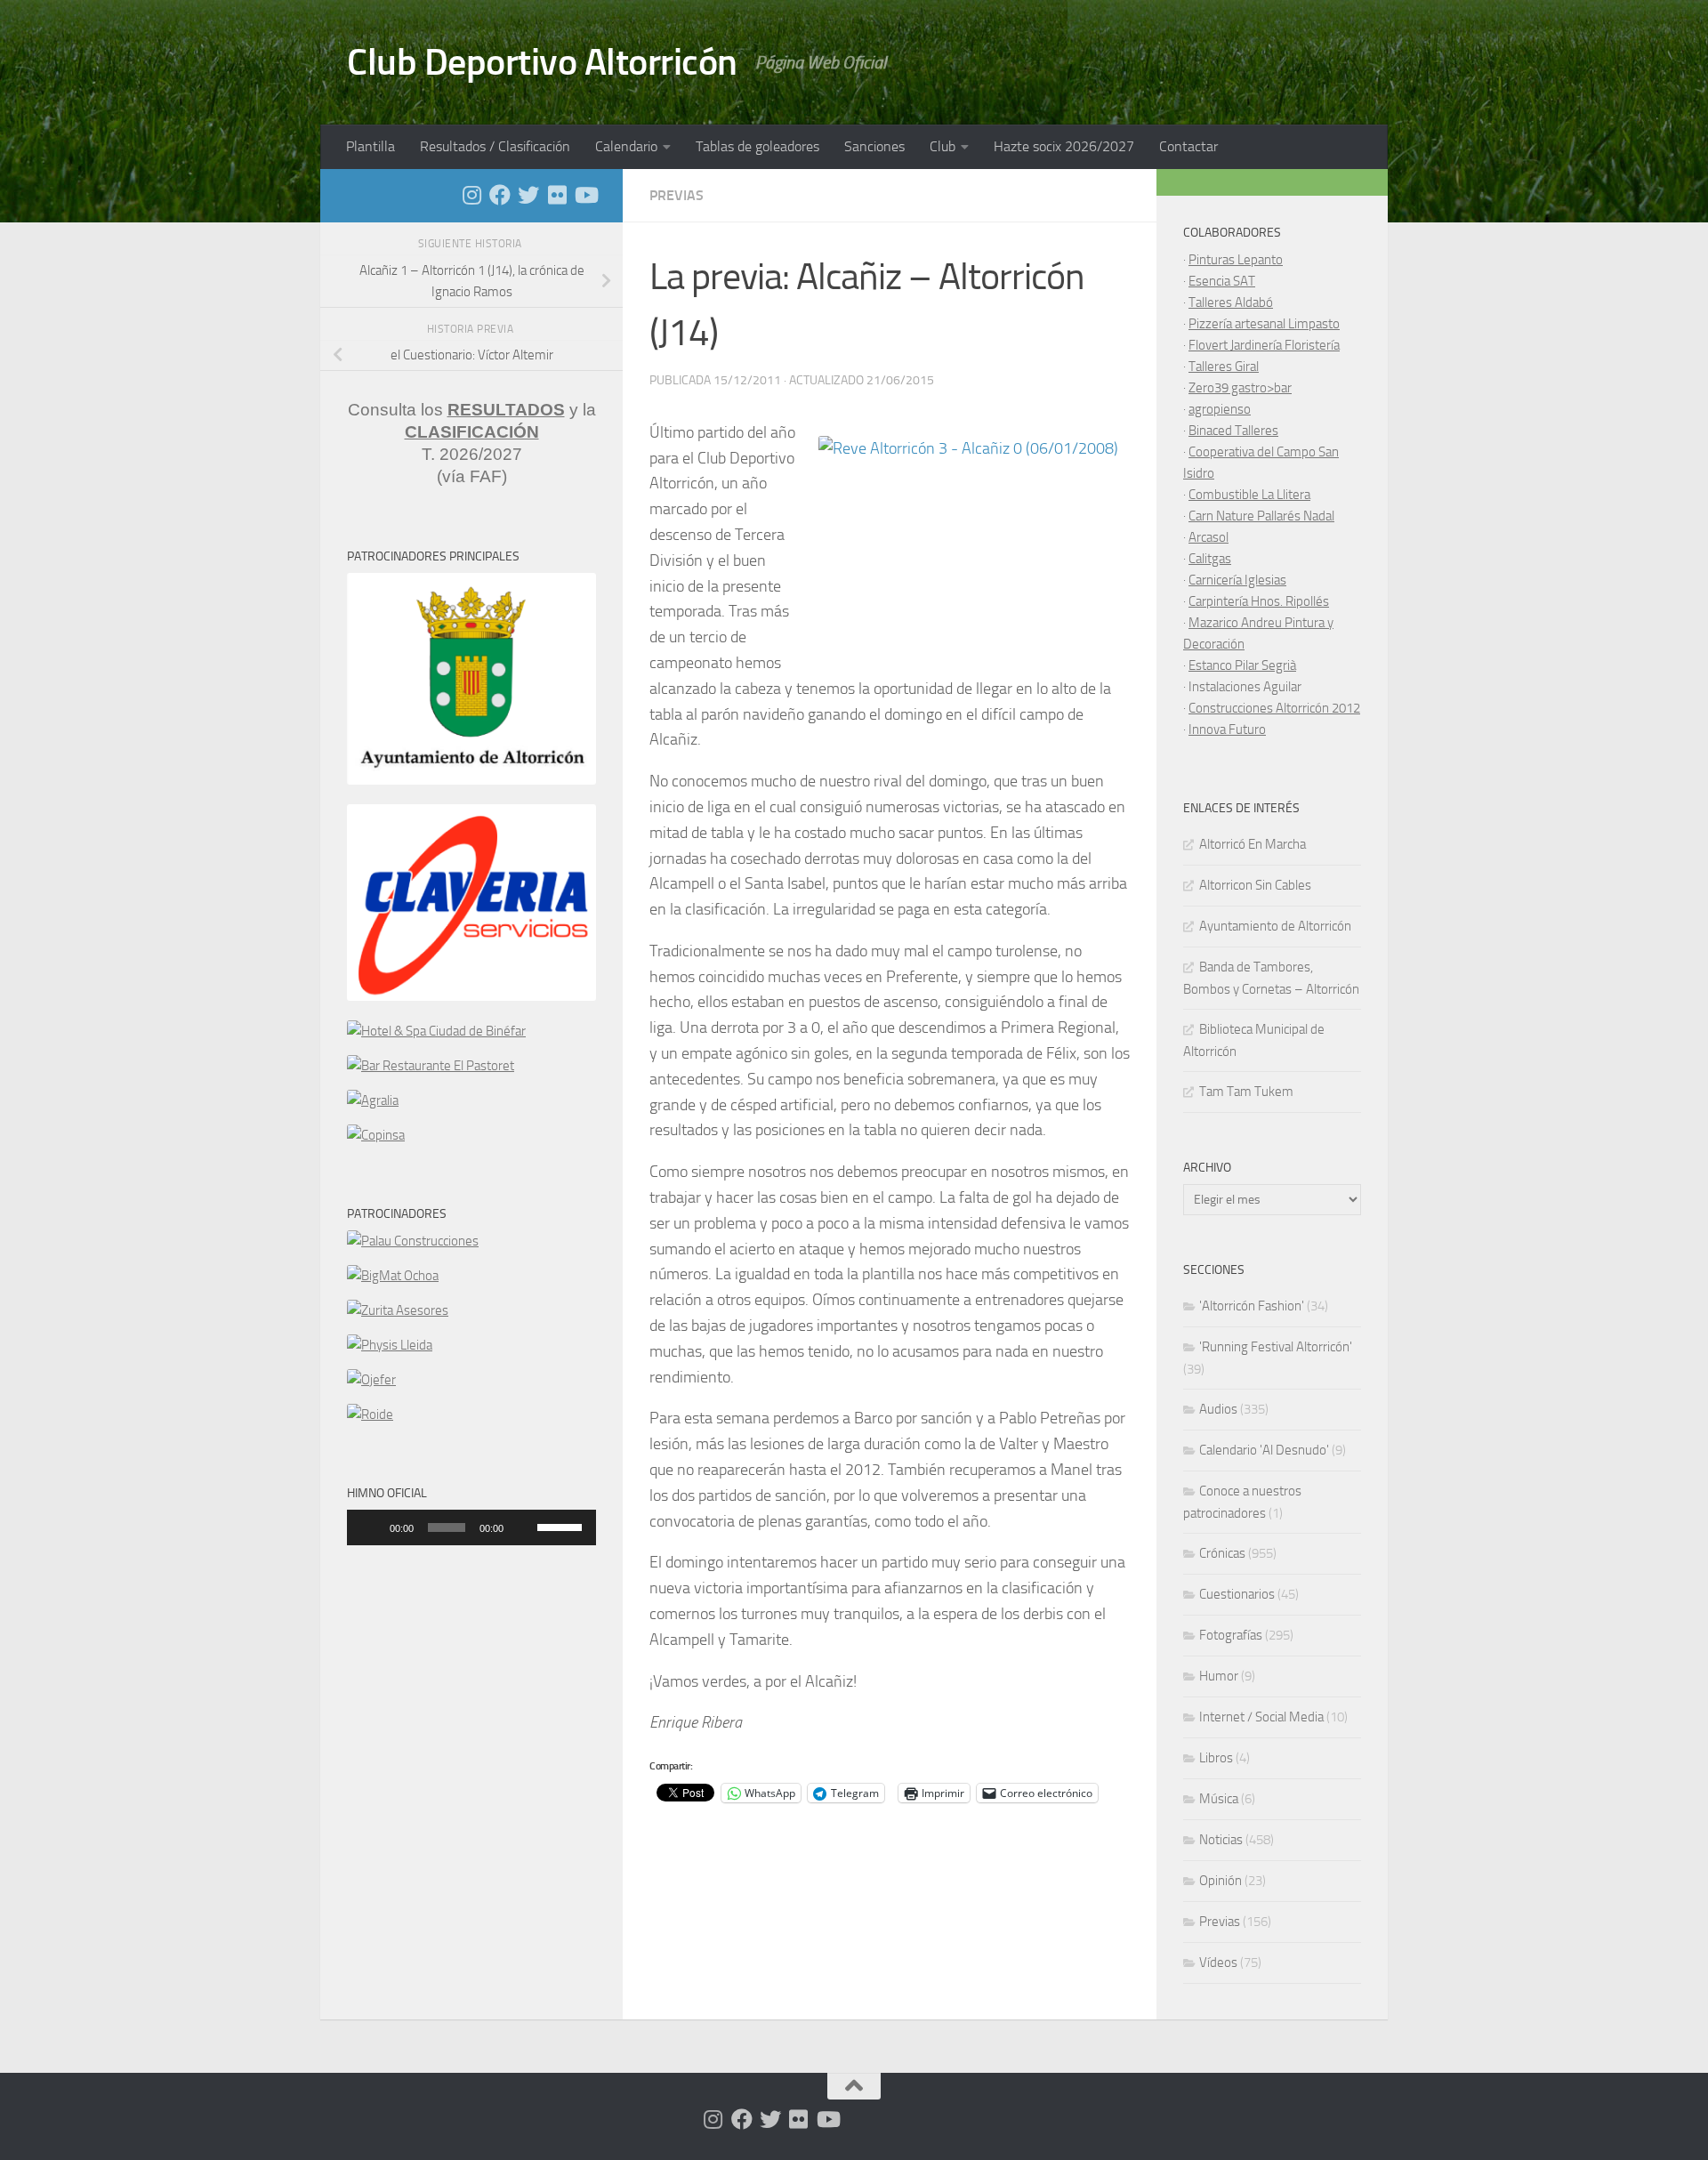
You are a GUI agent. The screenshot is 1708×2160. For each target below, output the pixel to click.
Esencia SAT (1222, 281)
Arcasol (1208, 537)
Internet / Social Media (1261, 1717)
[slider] (562, 1526)
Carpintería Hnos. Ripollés (1259, 601)
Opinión (1221, 1881)
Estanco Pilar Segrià (1242, 665)
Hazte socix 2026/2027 (1064, 146)
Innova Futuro (1227, 729)
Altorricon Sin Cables (1255, 885)
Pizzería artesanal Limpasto (1264, 324)
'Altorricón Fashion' (1252, 1306)
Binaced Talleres (1233, 431)
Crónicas (1222, 1553)
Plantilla (371, 146)
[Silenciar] (523, 1527)
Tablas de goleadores (757, 146)
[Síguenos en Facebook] (500, 195)
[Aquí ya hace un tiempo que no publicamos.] (528, 195)
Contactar (1188, 146)
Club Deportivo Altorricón (542, 62)
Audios (1218, 1409)
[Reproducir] (370, 1527)
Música (1219, 1799)
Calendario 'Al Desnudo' (1264, 1450)
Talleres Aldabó (1231, 302)
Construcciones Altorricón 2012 (1274, 708)
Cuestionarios (1237, 1594)
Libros (1216, 1758)
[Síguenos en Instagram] (471, 195)
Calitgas (1210, 559)
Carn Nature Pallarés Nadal (1261, 516)
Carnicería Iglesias (1237, 580)
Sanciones (874, 146)
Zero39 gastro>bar (1240, 388)
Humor (1219, 1676)
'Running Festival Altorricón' (1276, 1347)
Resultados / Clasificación (495, 146)
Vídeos (1218, 1963)
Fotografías (1231, 1635)
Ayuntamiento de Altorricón (1275, 926)
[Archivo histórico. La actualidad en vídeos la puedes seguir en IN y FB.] (585, 195)
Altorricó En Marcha (1253, 844)
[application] (471, 1527)
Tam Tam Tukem (1246, 1092)
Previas (677, 195)
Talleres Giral (1224, 367)
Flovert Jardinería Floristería (1264, 345)
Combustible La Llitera (1249, 495)
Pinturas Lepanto (1236, 260)
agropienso (1220, 409)
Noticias (1221, 1840)
